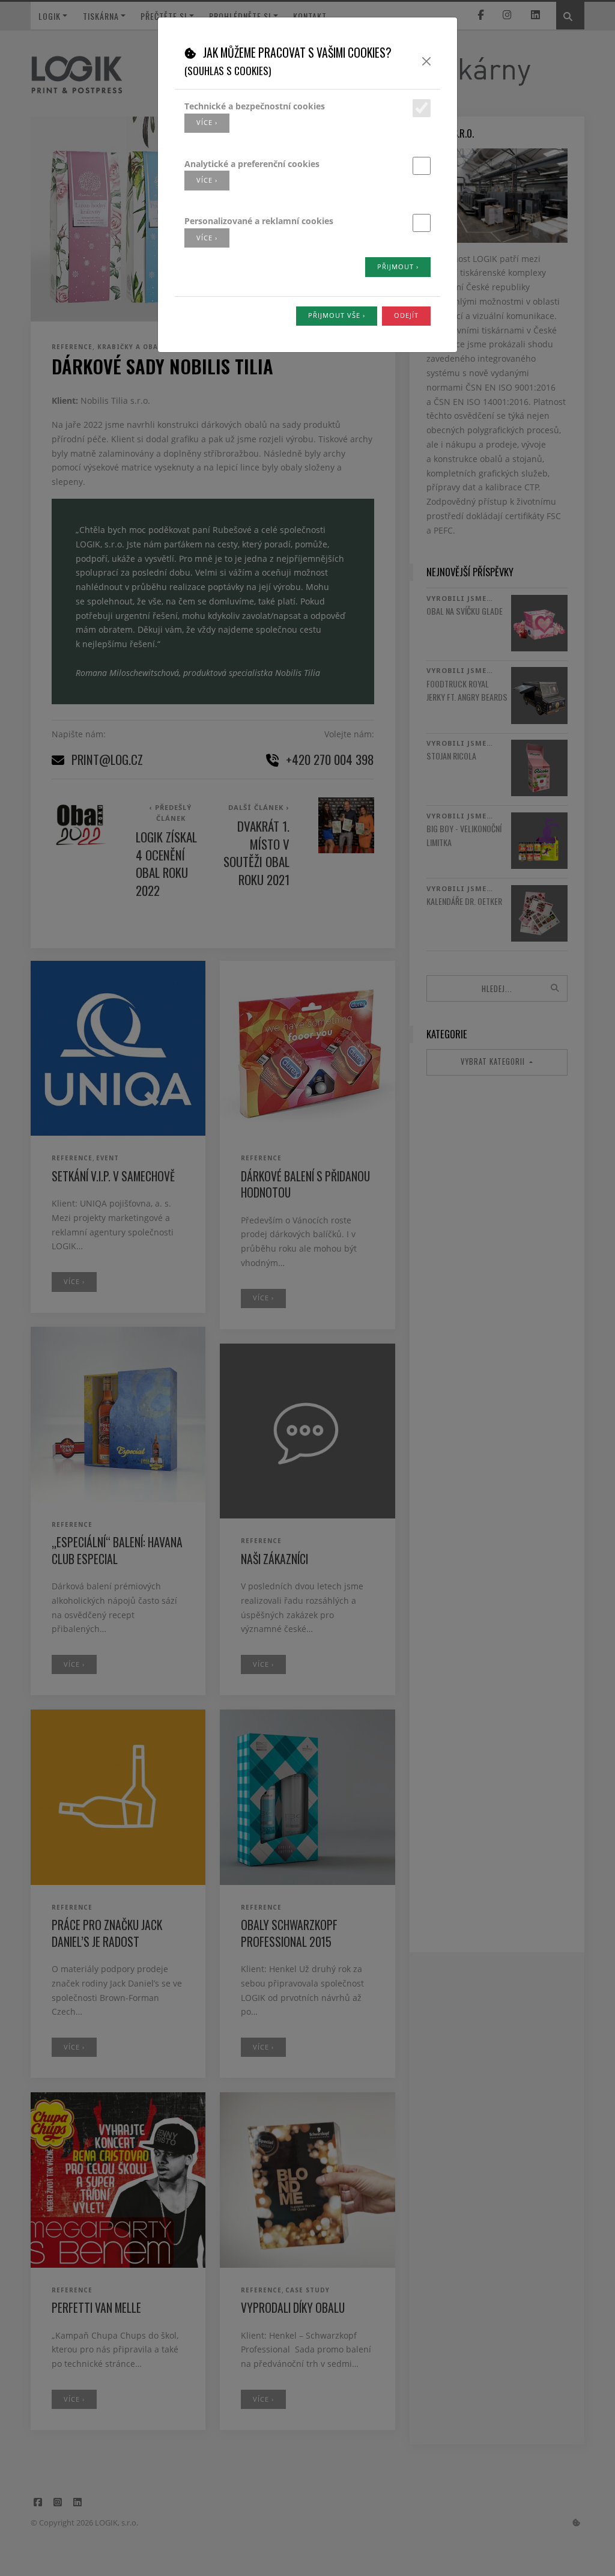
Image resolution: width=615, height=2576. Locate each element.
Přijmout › (398, 266)
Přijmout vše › (337, 315)
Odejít (406, 315)
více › (207, 122)
